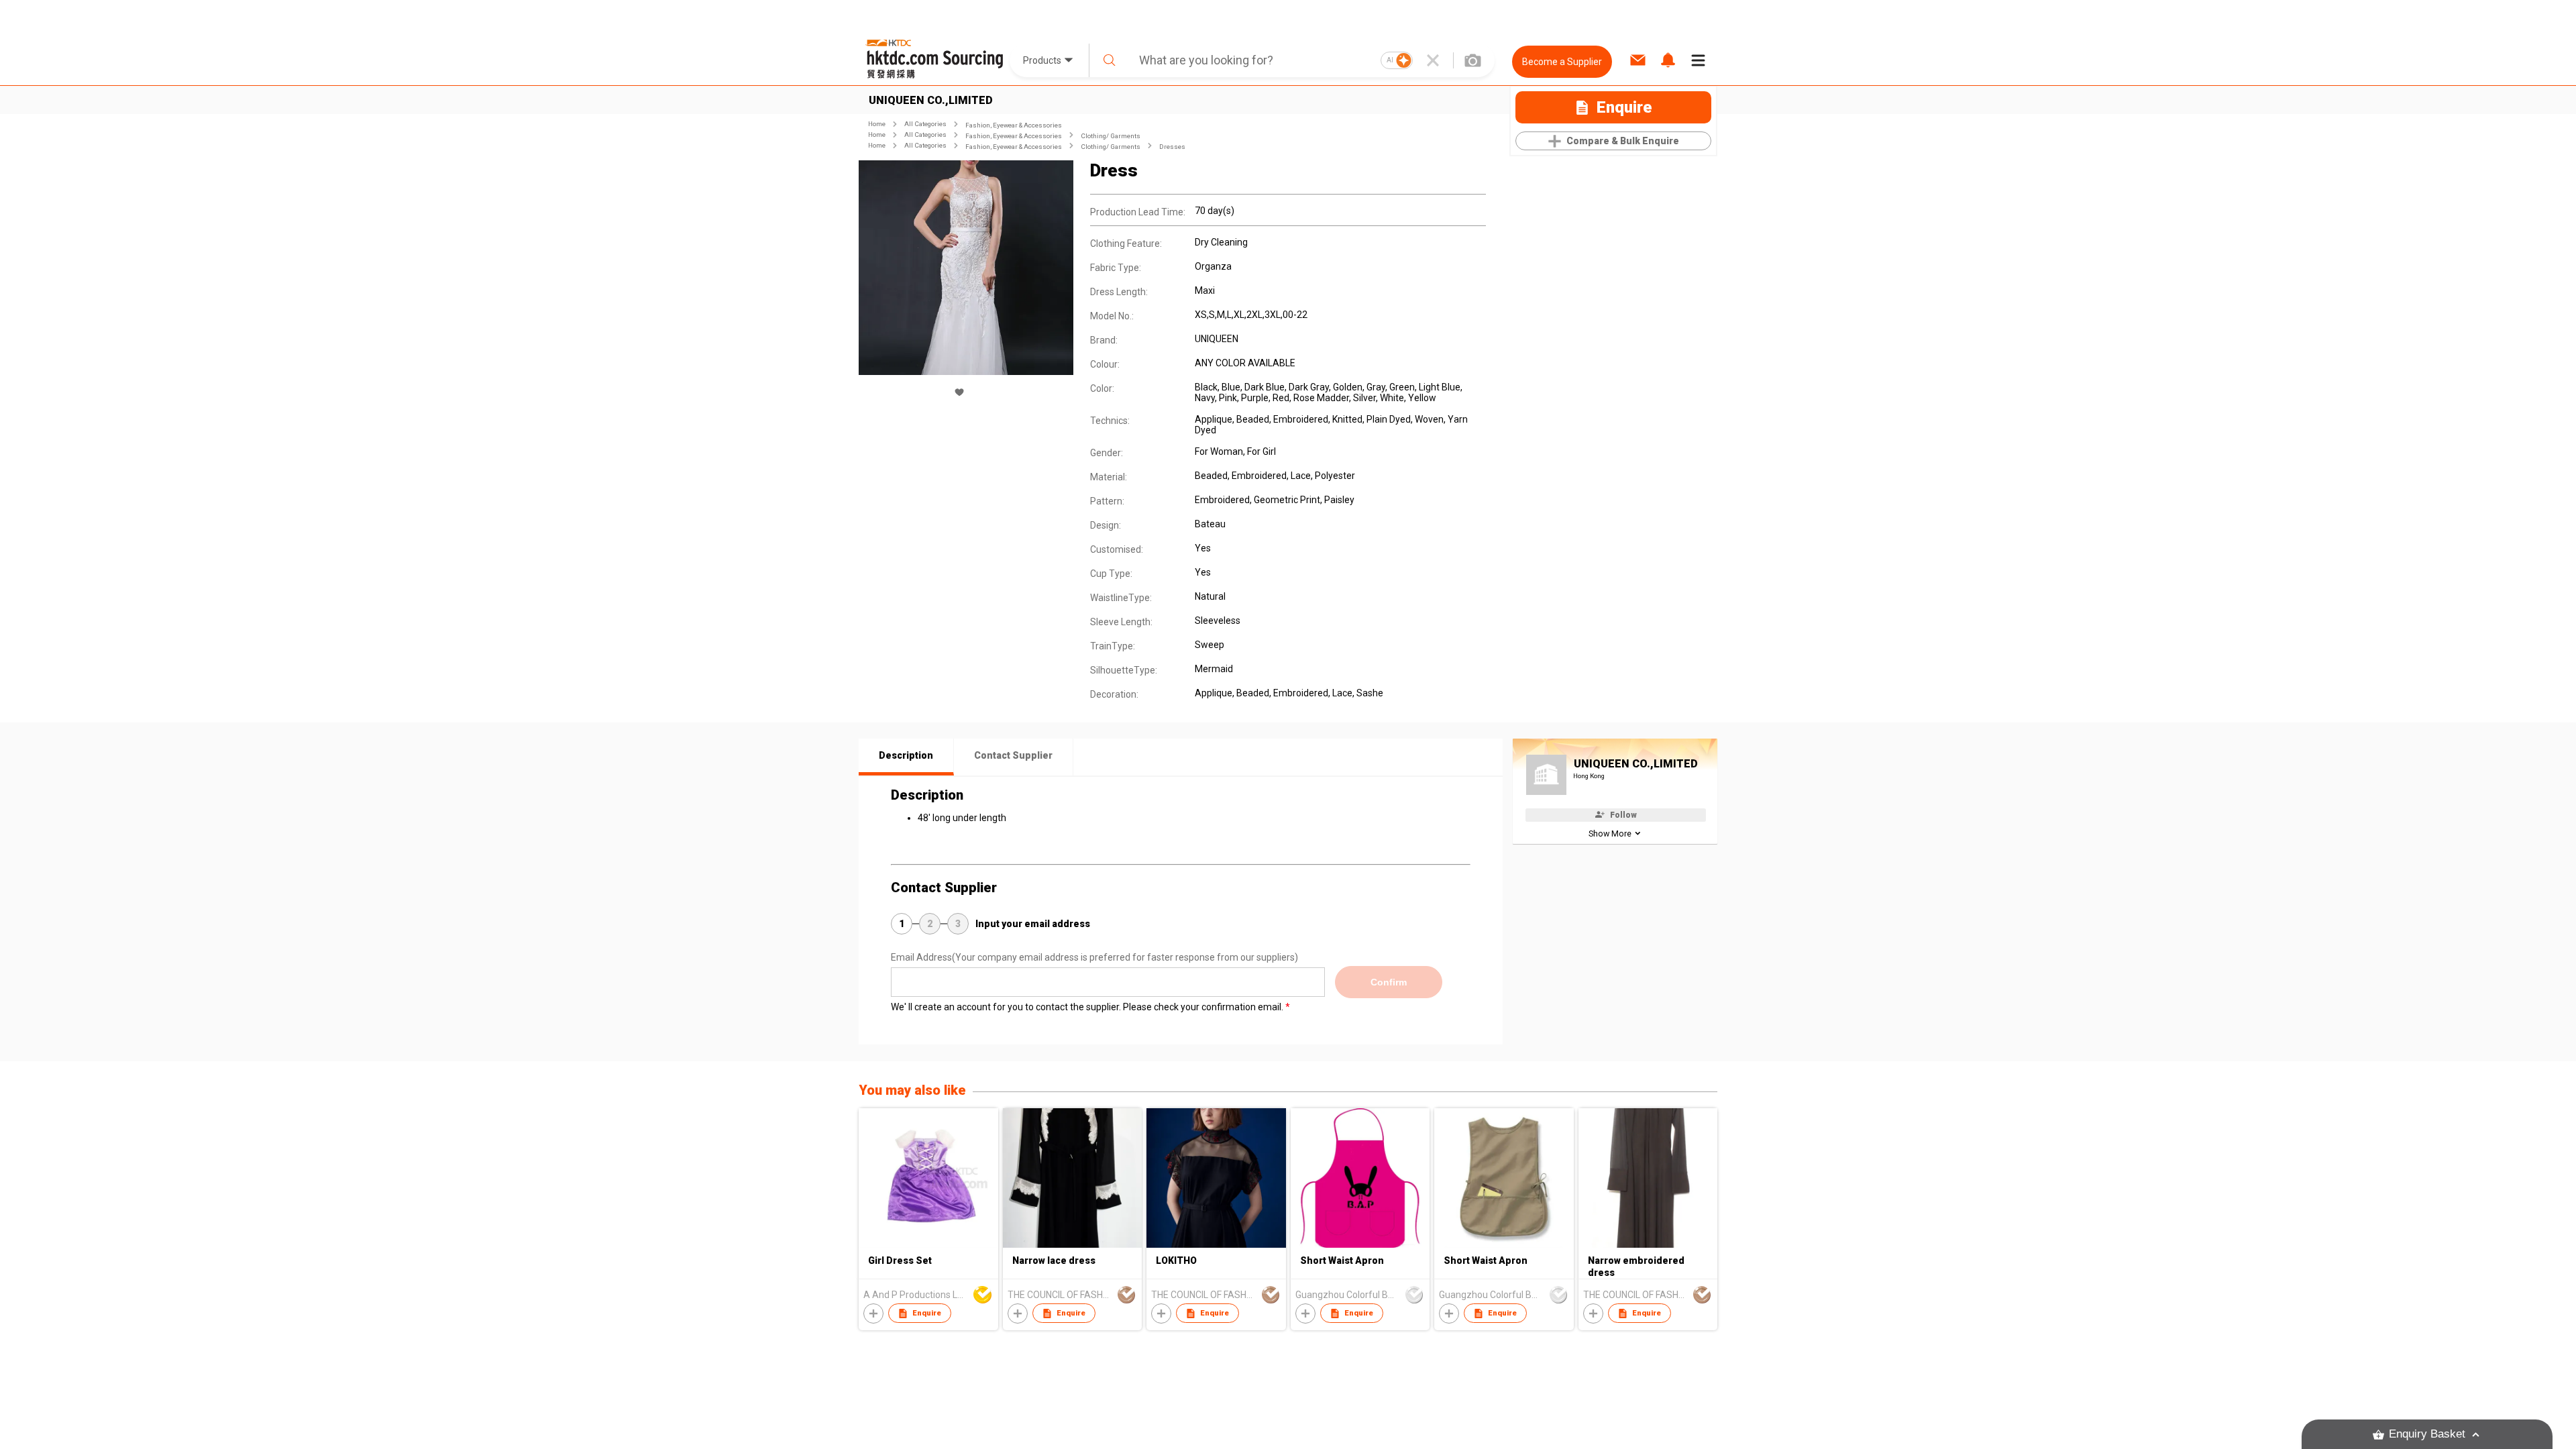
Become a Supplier (1562, 62)
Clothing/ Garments (1111, 136)
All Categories (925, 124)
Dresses (1172, 147)
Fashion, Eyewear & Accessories (1014, 125)
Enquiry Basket (2427, 1434)
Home (877, 124)
